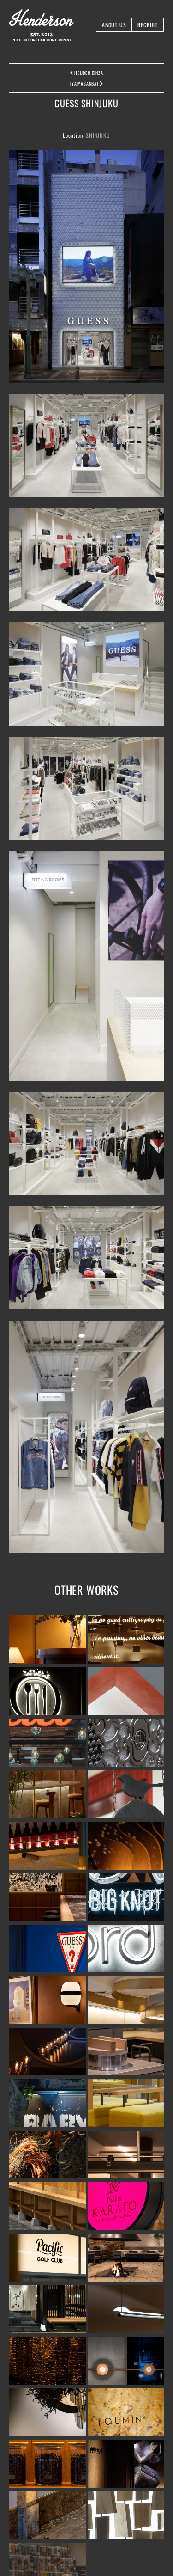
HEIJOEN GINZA (88, 73)
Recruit (148, 25)
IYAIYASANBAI (85, 83)
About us (114, 25)
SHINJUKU (98, 135)
